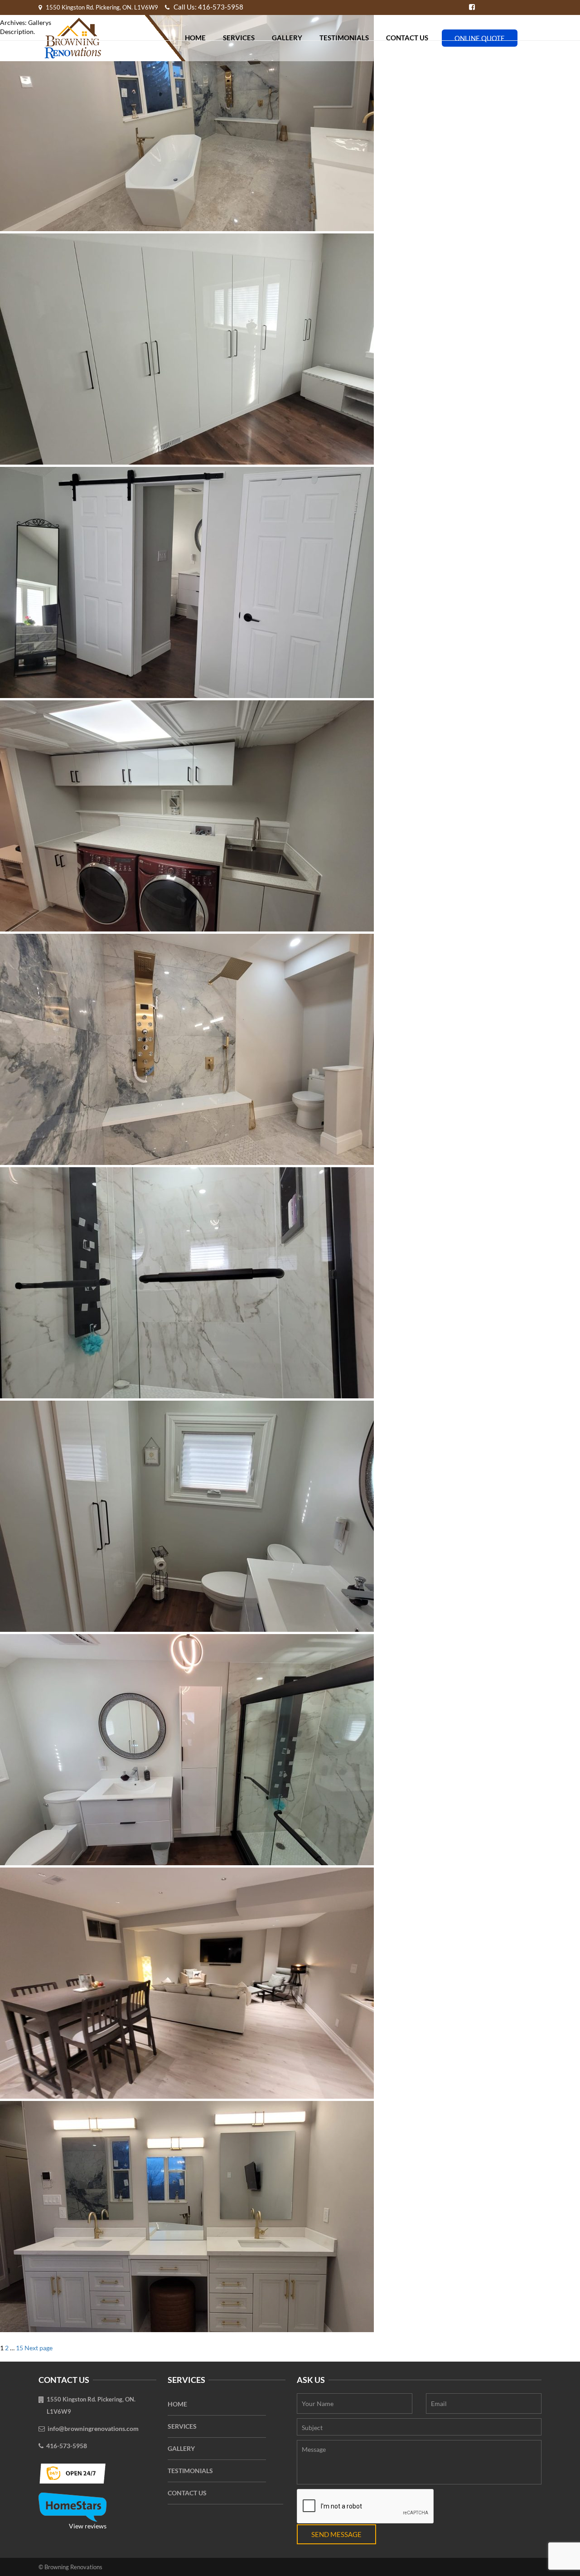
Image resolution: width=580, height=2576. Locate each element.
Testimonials (190, 2471)
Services (182, 2426)
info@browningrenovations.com (93, 2428)
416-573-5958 (67, 2446)
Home (177, 2404)
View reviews (88, 2526)
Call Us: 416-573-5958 (208, 7)
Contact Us (187, 2493)
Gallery (181, 2448)
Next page (39, 2348)
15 (19, 2348)
